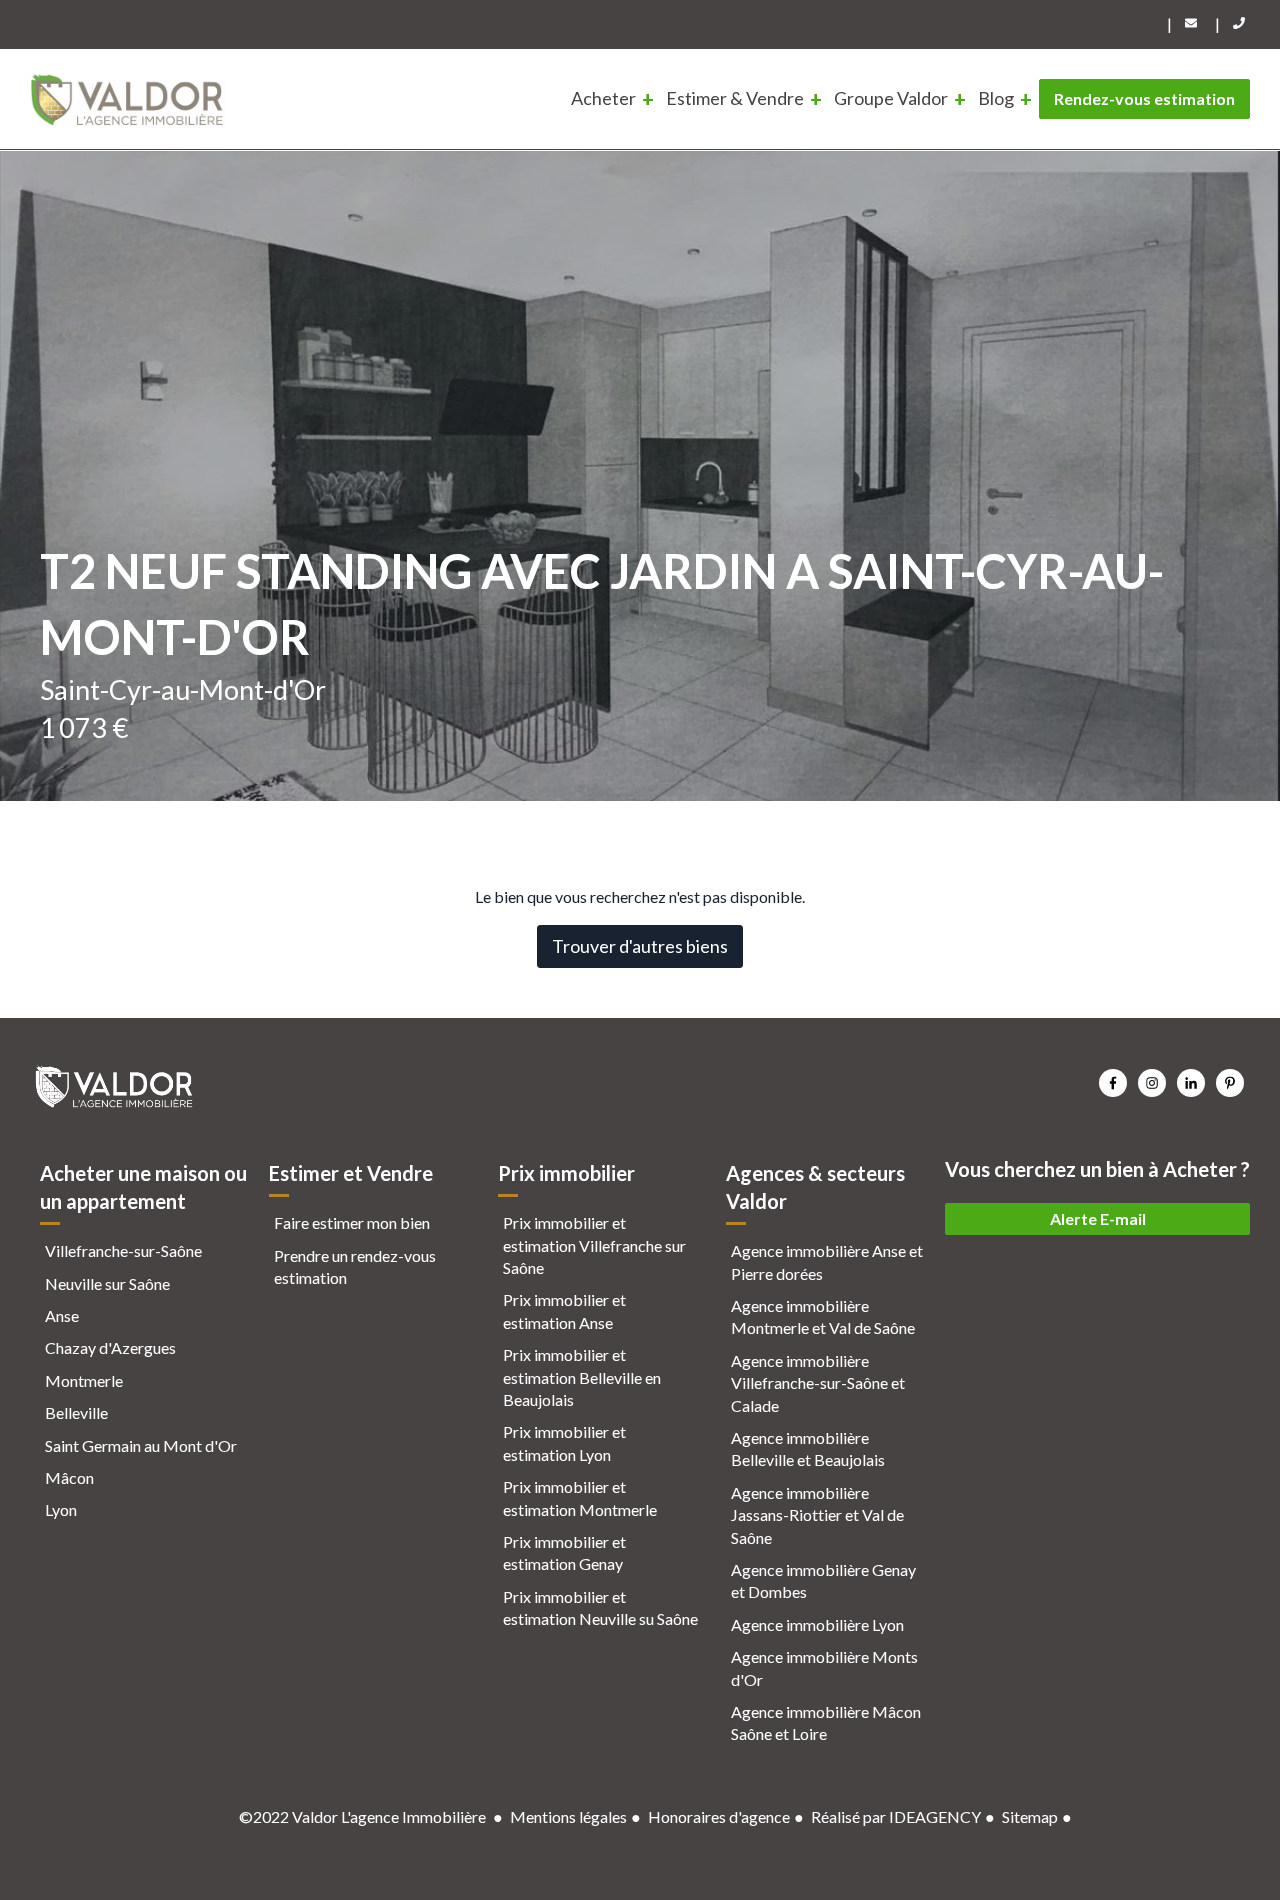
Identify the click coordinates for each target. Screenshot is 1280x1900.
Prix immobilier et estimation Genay (564, 1552)
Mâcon (69, 1477)
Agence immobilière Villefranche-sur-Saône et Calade (818, 1383)
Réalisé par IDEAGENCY (896, 1816)
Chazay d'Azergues (110, 1347)
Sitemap (1030, 1816)
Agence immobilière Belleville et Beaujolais (808, 1448)
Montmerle (84, 1380)
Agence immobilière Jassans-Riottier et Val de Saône (817, 1515)
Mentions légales (568, 1816)
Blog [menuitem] (996, 98)
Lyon (61, 1509)
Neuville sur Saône (107, 1283)
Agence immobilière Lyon (817, 1624)
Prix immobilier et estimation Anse (564, 1310)
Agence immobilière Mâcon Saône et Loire (826, 1722)
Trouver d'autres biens (640, 946)
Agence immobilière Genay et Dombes (823, 1580)
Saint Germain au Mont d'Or (141, 1445)
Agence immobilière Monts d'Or (824, 1667)
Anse (62, 1315)
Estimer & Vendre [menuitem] (735, 98)
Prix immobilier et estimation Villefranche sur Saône (594, 1245)
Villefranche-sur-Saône (123, 1250)
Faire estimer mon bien (352, 1222)
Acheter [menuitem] (603, 98)
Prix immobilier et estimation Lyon (564, 1442)
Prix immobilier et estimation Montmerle (580, 1497)
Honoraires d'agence (719, 1816)
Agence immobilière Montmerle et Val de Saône (823, 1316)
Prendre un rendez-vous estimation (355, 1266)
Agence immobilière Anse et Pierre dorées (827, 1261)
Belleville (76, 1412)
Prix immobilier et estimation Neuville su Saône (600, 1607)
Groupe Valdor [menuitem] (891, 98)
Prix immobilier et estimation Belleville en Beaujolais (582, 1377)
